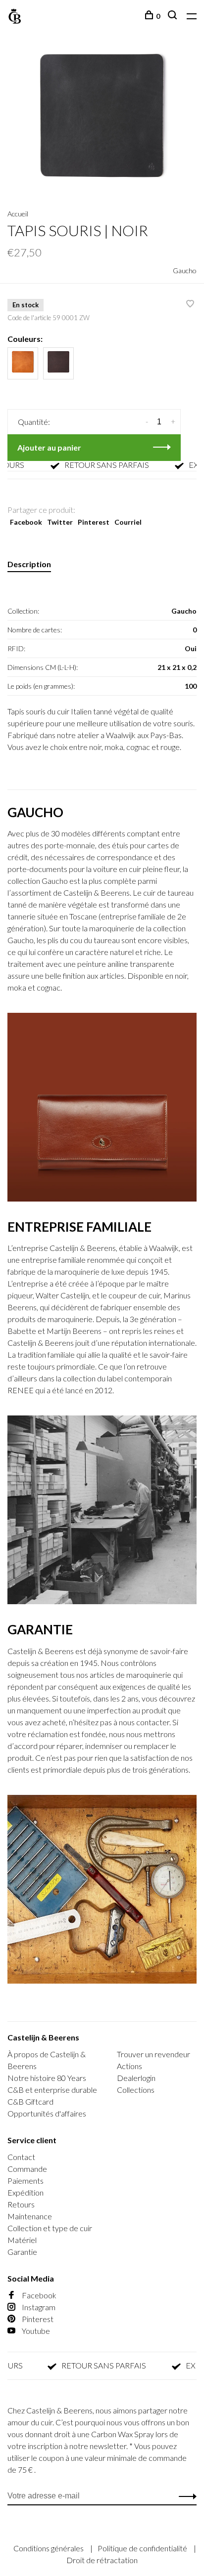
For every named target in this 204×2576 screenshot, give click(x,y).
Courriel (128, 522)
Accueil (18, 214)
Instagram (38, 2307)
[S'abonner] (185, 2496)
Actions (129, 2066)
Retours (21, 2204)
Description (29, 564)
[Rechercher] (174, 16)
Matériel (22, 2240)
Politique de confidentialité (143, 2548)
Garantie (22, 2252)
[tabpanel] (102, 120)
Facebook (26, 522)
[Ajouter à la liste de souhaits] (190, 304)
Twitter (60, 522)
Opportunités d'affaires (47, 2113)
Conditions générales (49, 2548)
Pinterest (94, 522)
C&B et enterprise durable (52, 2090)
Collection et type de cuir (50, 2228)
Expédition (25, 2192)
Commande (27, 2169)
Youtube (35, 2331)
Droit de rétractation (102, 2560)
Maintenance (30, 2216)
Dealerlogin (136, 2078)
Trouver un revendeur (153, 2054)
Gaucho (185, 270)
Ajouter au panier (49, 447)
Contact (21, 2157)
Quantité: (34, 422)
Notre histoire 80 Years (47, 2078)
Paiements (25, 2181)
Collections (136, 2090)
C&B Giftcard (30, 2101)
